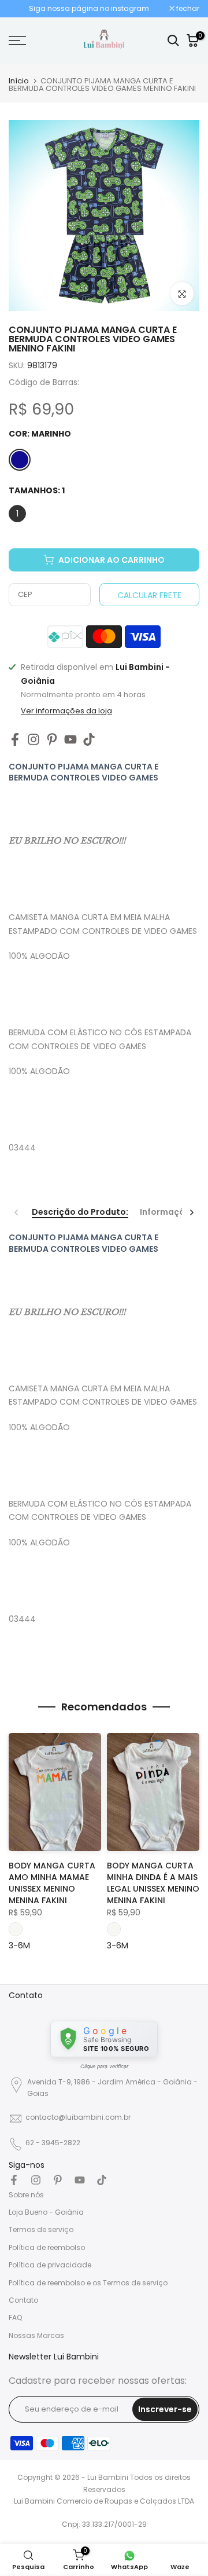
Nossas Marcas (36, 2335)
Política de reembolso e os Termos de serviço (88, 2283)
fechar (187, 9)
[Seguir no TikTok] (89, 740)
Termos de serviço (41, 2229)
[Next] (191, 1212)
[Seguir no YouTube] (70, 740)
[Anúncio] (89, 9)
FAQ (15, 2317)
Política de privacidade (50, 2265)
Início (19, 81)
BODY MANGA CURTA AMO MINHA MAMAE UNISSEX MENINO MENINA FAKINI (52, 1884)
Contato (23, 2300)
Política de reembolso (47, 2247)
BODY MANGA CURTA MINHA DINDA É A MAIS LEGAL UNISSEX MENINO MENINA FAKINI (153, 1884)
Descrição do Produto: (80, 1212)
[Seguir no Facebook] (15, 740)
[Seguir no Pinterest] (52, 740)
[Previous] (17, 1212)
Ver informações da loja (66, 711)
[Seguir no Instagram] (34, 740)
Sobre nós (26, 2195)
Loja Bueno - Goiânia (46, 2212)
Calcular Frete (149, 595)
